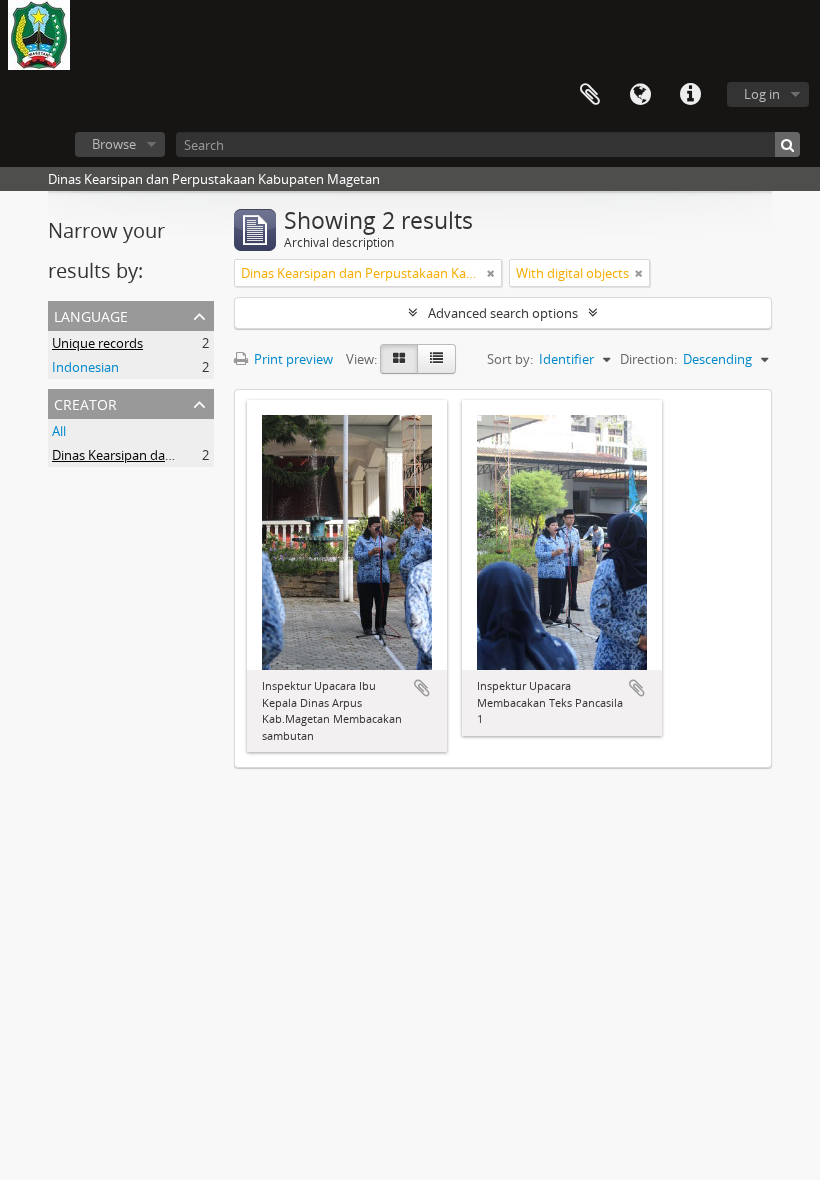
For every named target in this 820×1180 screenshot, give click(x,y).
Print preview (292, 359)
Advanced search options (503, 313)
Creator (85, 402)
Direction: (648, 359)
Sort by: (510, 359)
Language (640, 95)
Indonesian (85, 367)
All (59, 431)
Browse (114, 144)
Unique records (97, 343)
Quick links (690, 95)
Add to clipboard (422, 688)
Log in (762, 94)
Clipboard (590, 95)
